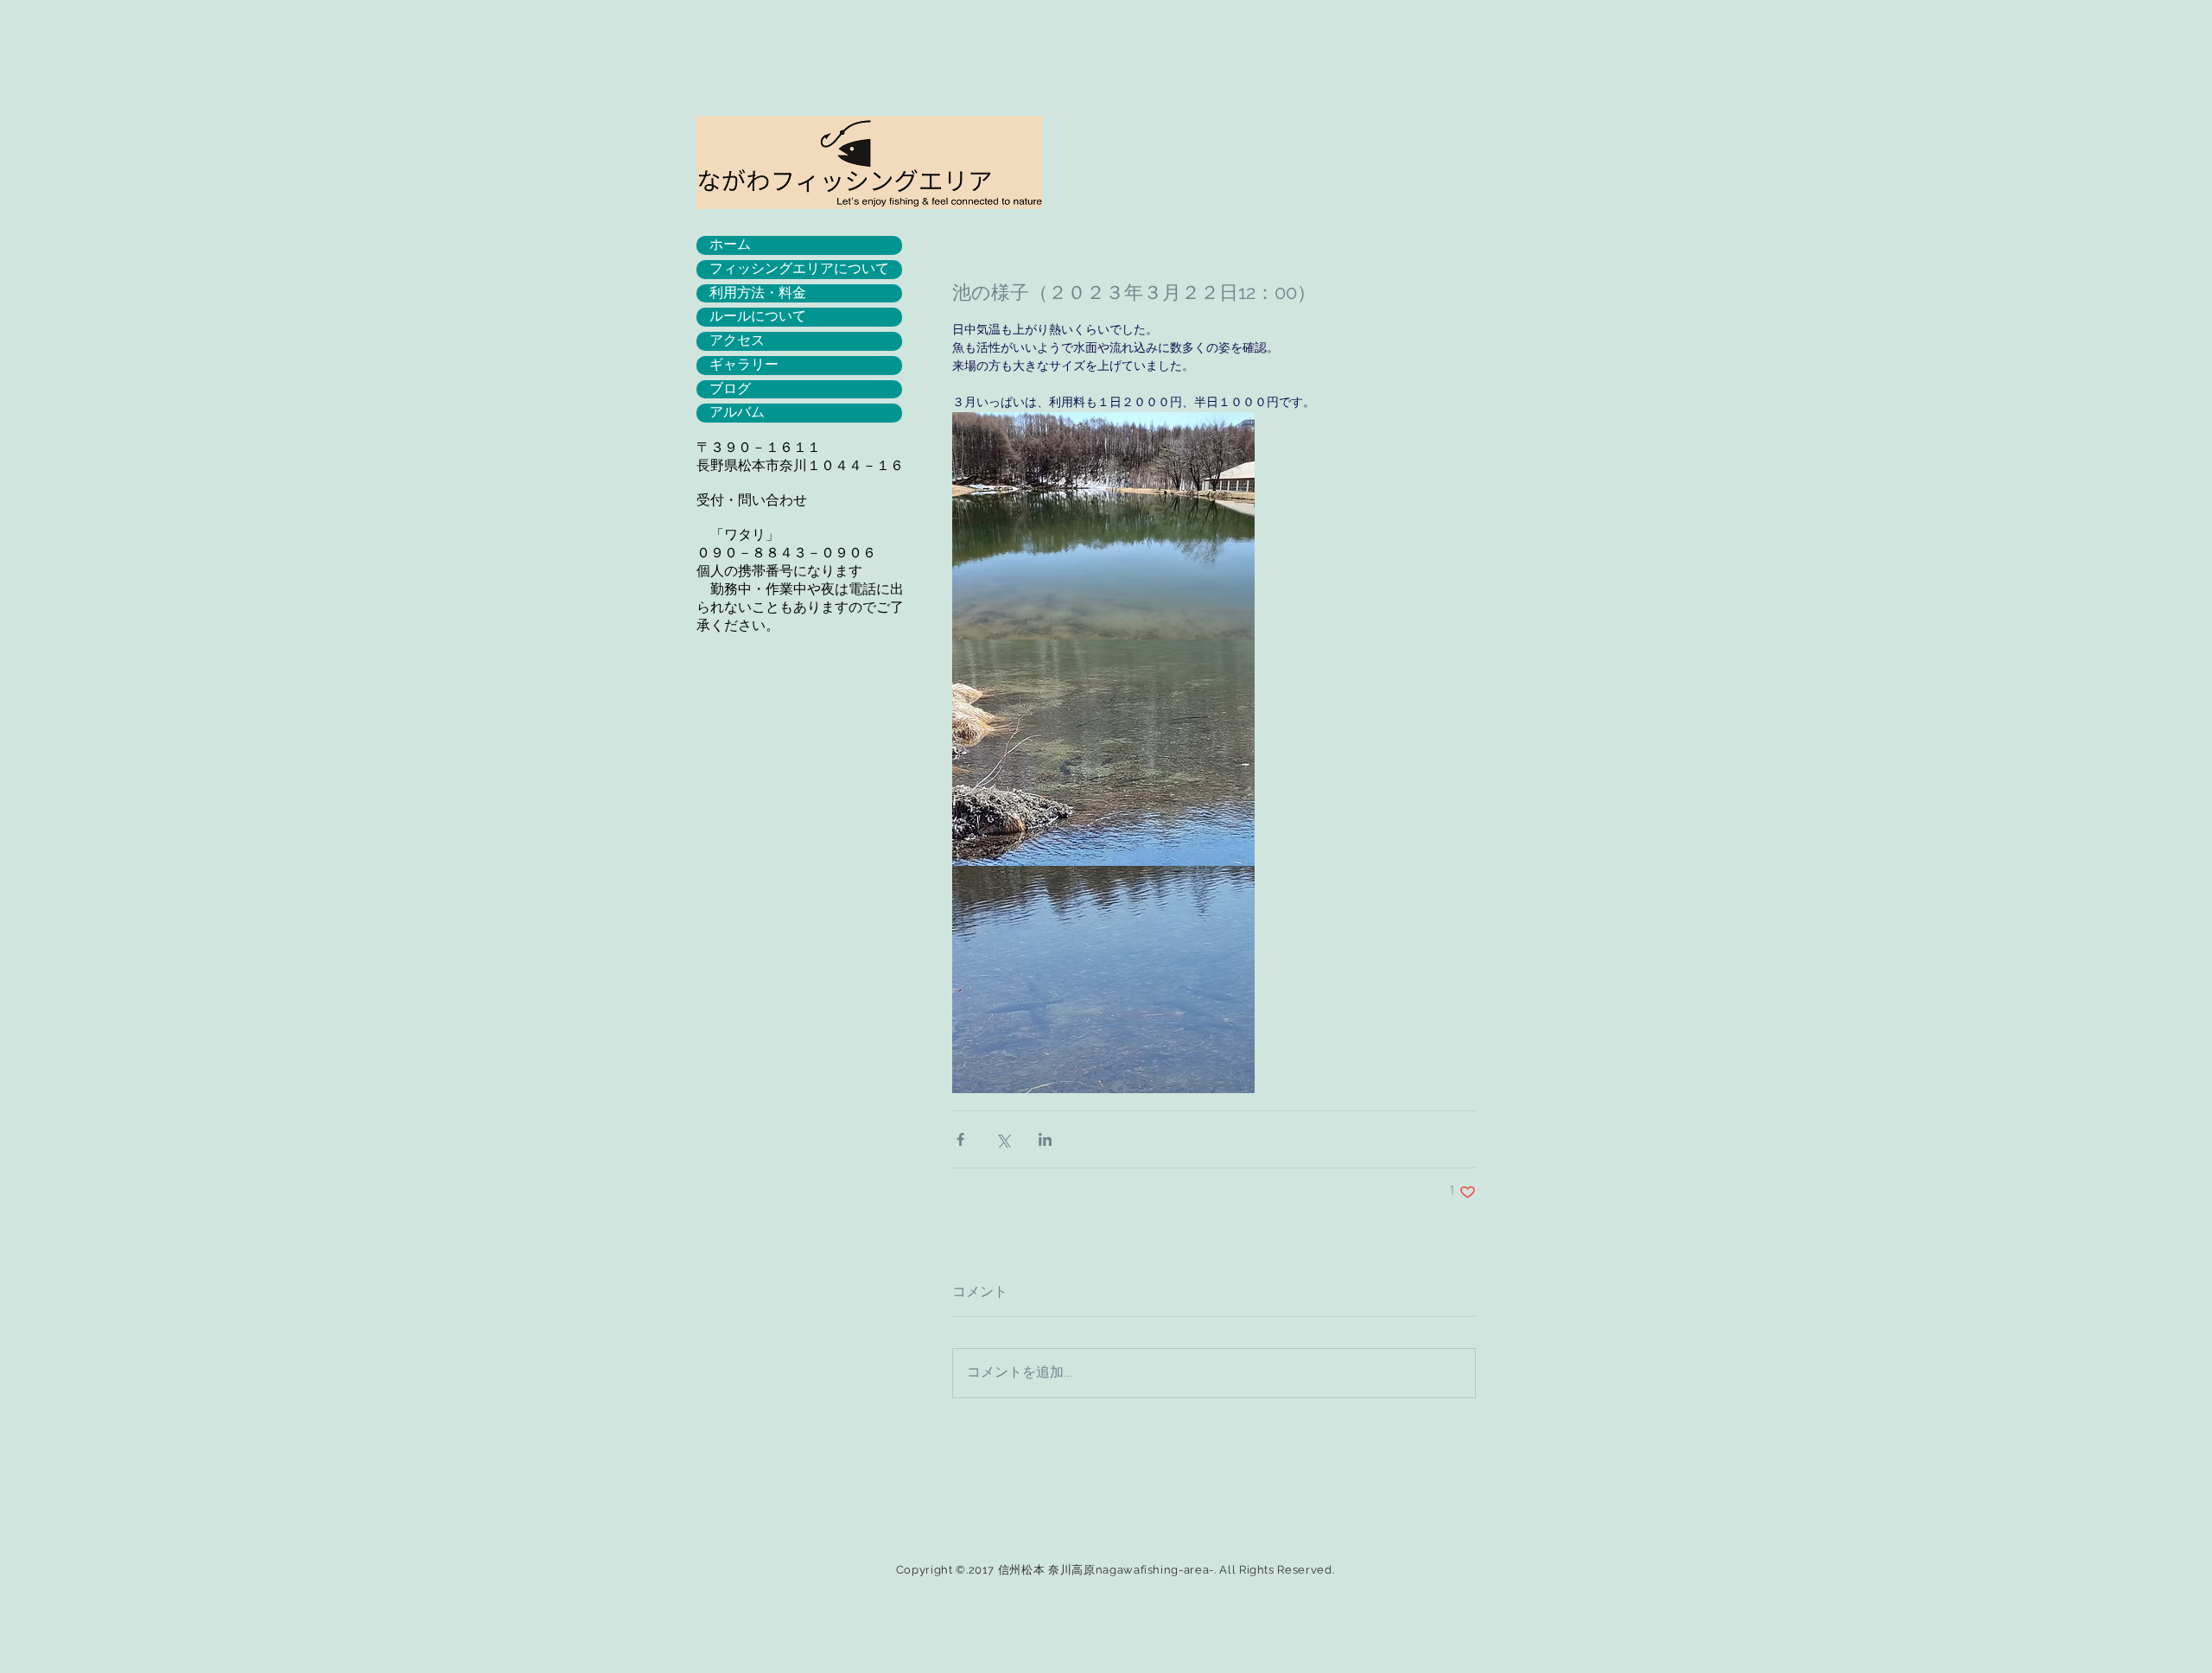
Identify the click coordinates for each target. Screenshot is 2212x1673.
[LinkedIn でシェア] (1045, 1139)
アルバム (737, 412)
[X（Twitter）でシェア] (1003, 1139)
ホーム (730, 245)
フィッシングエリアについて (799, 269)
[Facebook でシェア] (960, 1139)
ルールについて (758, 316)
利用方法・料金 (758, 293)
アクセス (737, 340)
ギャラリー (744, 365)
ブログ (730, 389)
